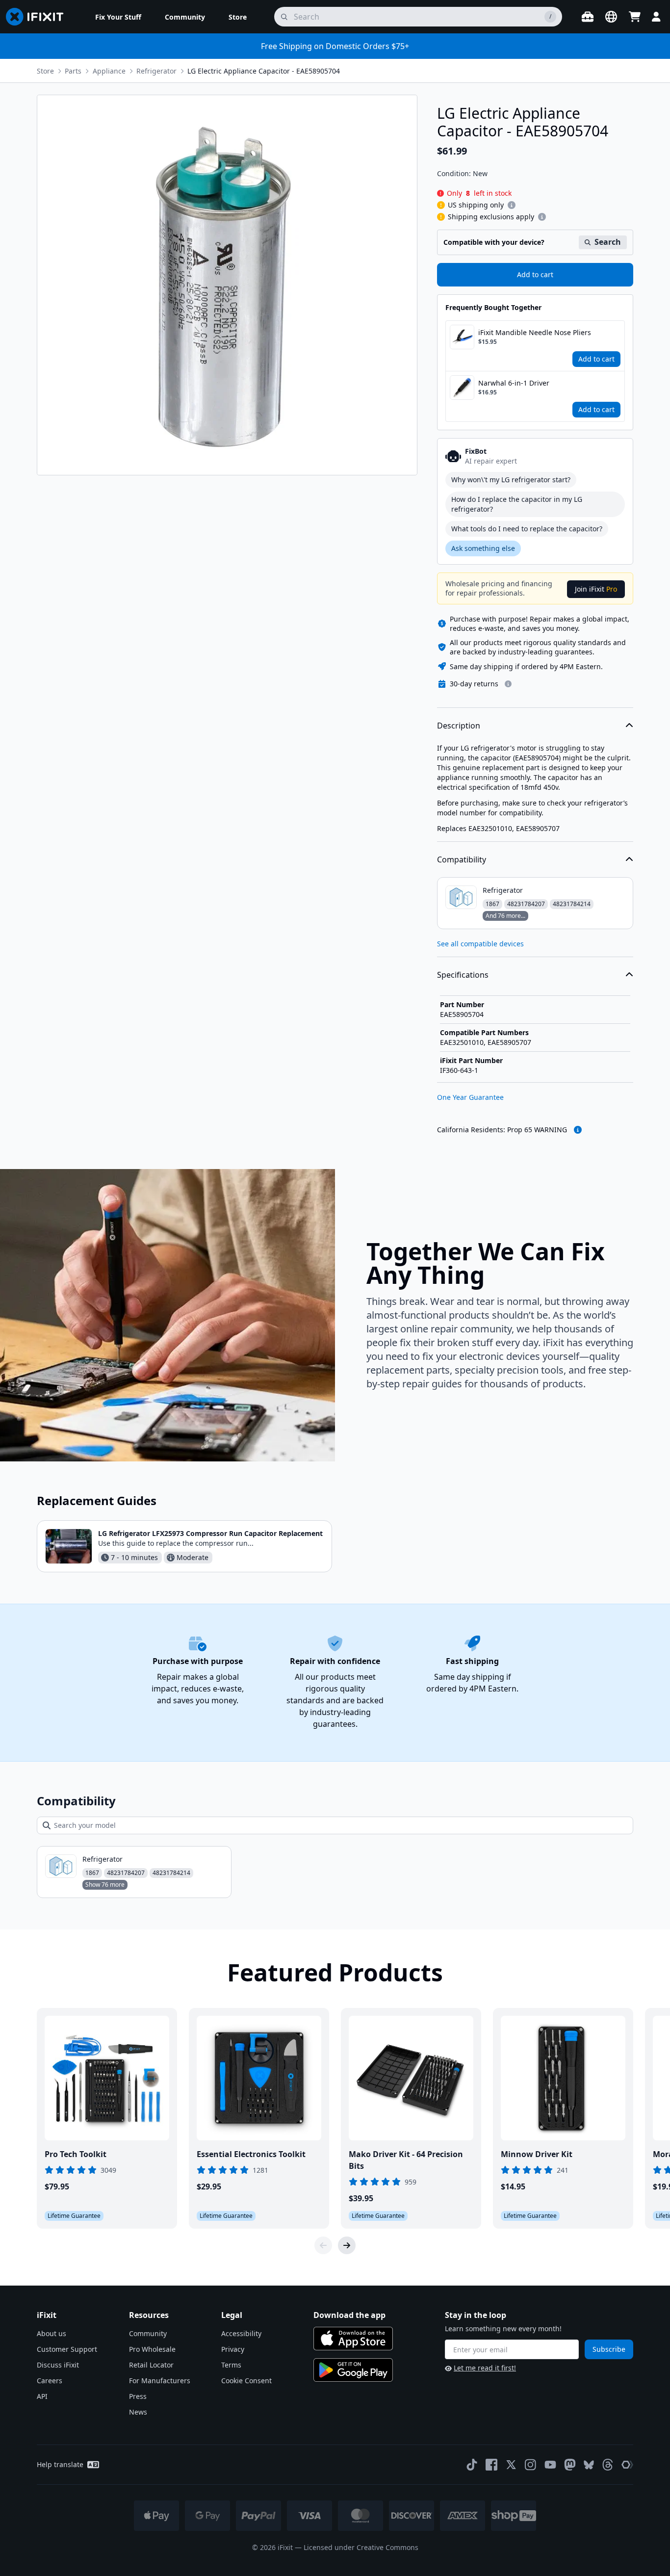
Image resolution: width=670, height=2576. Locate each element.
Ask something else (483, 548)
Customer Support (67, 2349)
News (138, 2412)
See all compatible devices (480, 944)
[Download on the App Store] (353, 2339)
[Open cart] (635, 17)
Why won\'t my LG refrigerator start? (511, 480)
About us (52, 2333)
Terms (231, 2365)
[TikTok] (472, 2465)
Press (138, 2396)
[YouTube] (550, 2465)
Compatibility (462, 859)
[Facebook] (491, 2465)
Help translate (60, 2464)
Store (45, 71)
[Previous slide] (323, 2245)
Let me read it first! (485, 2368)
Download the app (349, 2315)
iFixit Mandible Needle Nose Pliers (535, 332)
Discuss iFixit (58, 2365)
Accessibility (241, 2333)
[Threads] (608, 2465)
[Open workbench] (588, 17)
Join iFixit (596, 589)
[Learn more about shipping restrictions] (512, 205)
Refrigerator (156, 71)
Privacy (233, 2349)
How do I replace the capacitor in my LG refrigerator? (517, 504)
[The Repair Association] (627, 2465)
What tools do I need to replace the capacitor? (527, 529)
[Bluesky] (589, 2465)
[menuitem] (118, 17)
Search (608, 242)
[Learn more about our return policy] (508, 684)
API (42, 2396)
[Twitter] (511, 2465)
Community (148, 2333)
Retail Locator (151, 2365)
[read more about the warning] (578, 1130)
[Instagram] (531, 2465)
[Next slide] (347, 2245)
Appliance (109, 71)
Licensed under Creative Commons (361, 2547)
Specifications (463, 975)
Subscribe (609, 2349)
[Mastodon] (570, 2465)
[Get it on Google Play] (353, 2370)
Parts (73, 71)
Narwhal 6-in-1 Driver (514, 383)
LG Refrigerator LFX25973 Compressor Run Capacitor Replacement (210, 1533)
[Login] (656, 17)
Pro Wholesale (152, 2349)
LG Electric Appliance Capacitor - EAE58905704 (264, 71)
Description (459, 726)
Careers (50, 2381)
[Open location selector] (611, 17)
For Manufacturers (160, 2381)
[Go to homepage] (39, 17)
